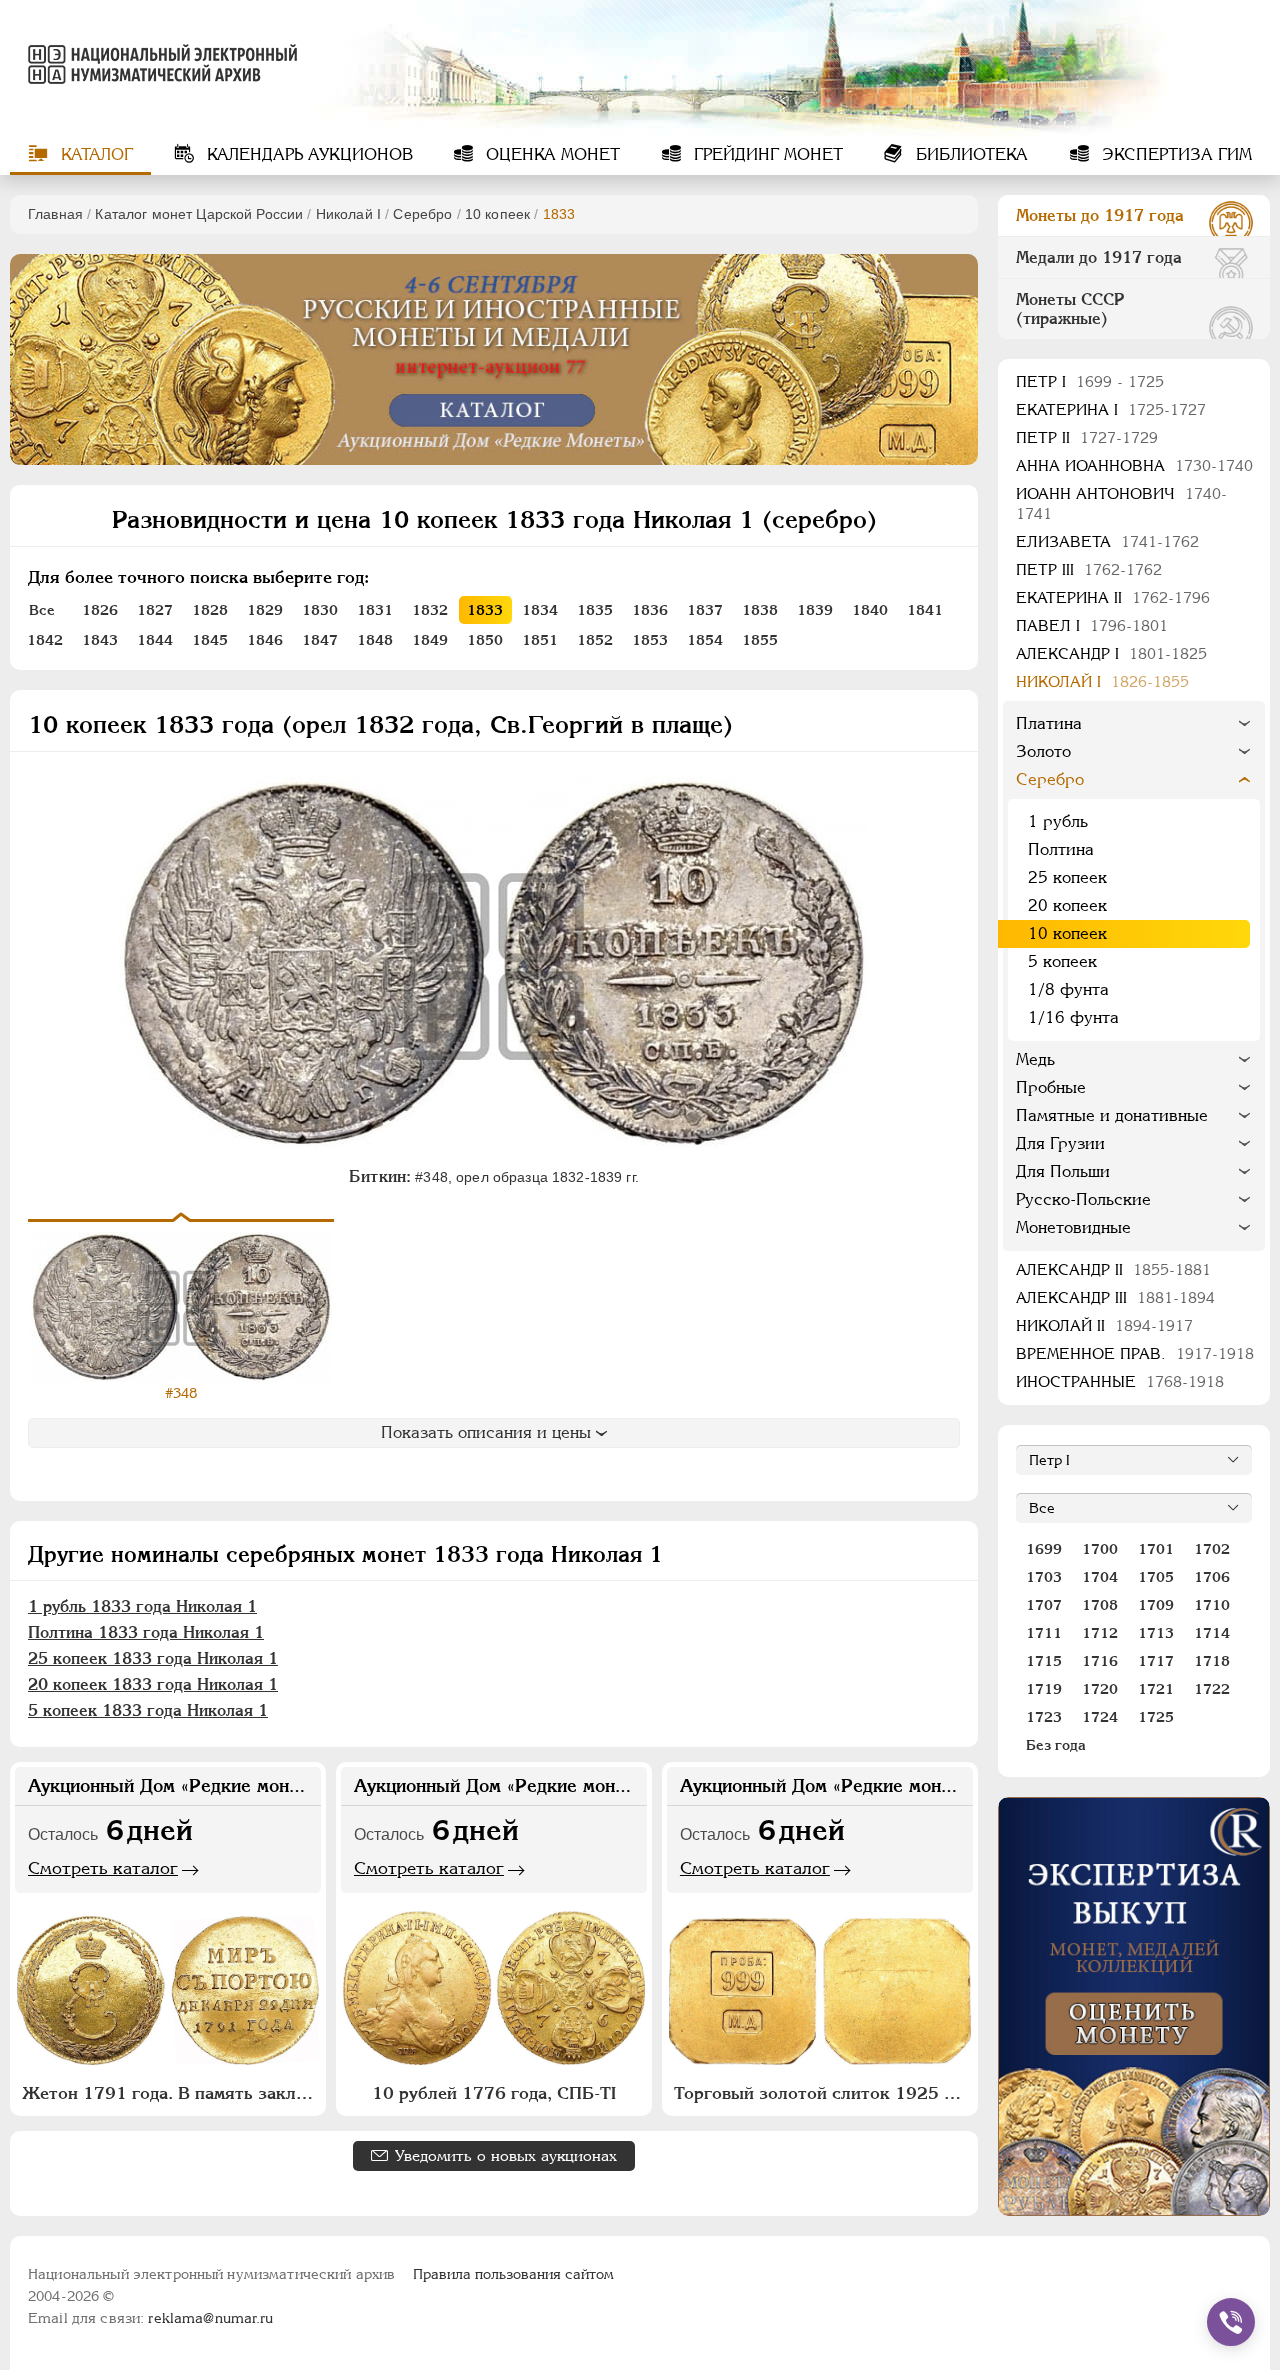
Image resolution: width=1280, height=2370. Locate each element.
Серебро (422, 214)
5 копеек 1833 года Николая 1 (148, 1710)
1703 (1044, 1577)
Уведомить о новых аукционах (506, 2155)
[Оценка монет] (1134, 2006)
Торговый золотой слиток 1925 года (822, 2093)
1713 (1156, 1633)
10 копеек (497, 214)
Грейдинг (766, 154)
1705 (1156, 1577)
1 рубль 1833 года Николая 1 (142, 1606)
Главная (55, 214)
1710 (1212, 1605)
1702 (1212, 1549)
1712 (1100, 1633)
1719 (1044, 1689)
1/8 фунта (1068, 989)
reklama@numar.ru (210, 2318)
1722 (1212, 1689)
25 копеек (1067, 877)
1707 (1044, 1605)
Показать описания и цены (486, 1432)
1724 (1100, 1717)
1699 (1044, 1549)
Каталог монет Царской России (199, 214)
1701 (1156, 1549)
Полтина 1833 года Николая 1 (146, 1632)
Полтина (1061, 849)
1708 (1100, 1605)
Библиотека (969, 154)
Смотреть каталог (103, 1868)
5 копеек (1062, 961)
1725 (1156, 1717)
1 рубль (1058, 821)
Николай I (348, 214)
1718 (1212, 1661)
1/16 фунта (1073, 1017)
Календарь (307, 154)
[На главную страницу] (153, 64)
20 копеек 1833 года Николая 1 (153, 1684)
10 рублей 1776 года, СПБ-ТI (494, 2093)
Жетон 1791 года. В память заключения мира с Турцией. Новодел (170, 2093)
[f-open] (1231, 2322)
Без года (1056, 1745)
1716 (1100, 1661)
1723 (1044, 1717)
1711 (1044, 1633)
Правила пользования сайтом (513, 2274)
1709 (1156, 1605)
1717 (1156, 1661)
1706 (1212, 1577)
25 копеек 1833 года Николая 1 (153, 1658)
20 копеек (1067, 905)
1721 (1156, 1689)
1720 (1100, 1689)
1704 (1100, 1577)
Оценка (550, 154)
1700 (1100, 1549)
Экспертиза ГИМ (1174, 154)
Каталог (94, 154)
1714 (1212, 1633)
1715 (1044, 1661)
